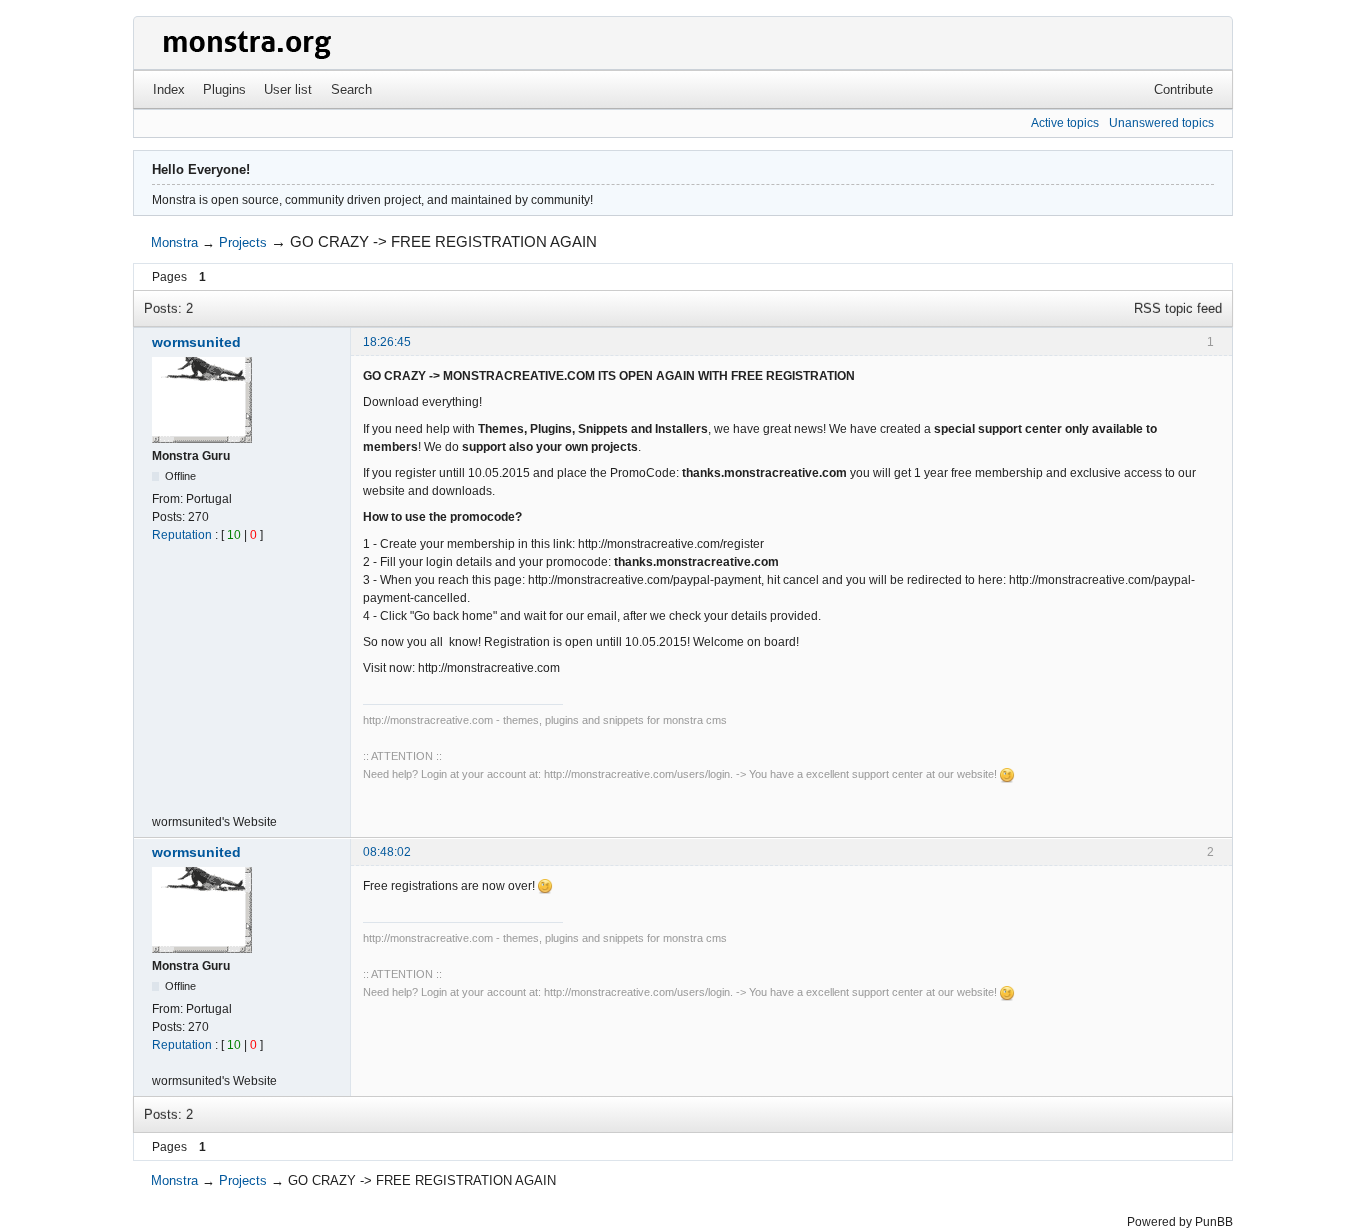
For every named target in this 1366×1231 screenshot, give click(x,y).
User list (288, 89)
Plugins (224, 89)
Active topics (1065, 123)
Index (169, 89)
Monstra (174, 242)
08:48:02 (387, 852)
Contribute (1183, 89)
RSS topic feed (1178, 308)
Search (351, 89)
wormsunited (196, 342)
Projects (243, 242)
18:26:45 (387, 342)
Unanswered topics (1161, 123)
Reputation (182, 535)
